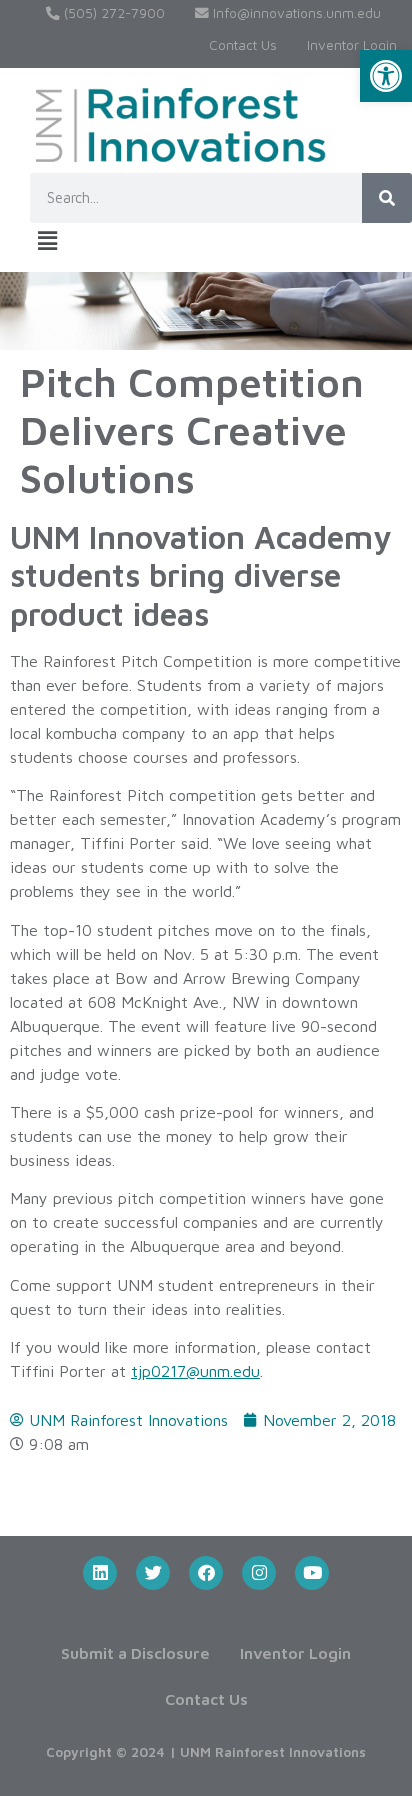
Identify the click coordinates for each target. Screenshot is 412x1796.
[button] (386, 76)
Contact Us (243, 45)
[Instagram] (259, 1573)
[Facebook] (206, 1573)
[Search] (387, 198)
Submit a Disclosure (135, 1653)
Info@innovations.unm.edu (295, 13)
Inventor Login (352, 45)
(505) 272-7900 (112, 13)
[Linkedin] (100, 1573)
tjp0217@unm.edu (195, 1371)
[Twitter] (153, 1573)
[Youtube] (312, 1573)
